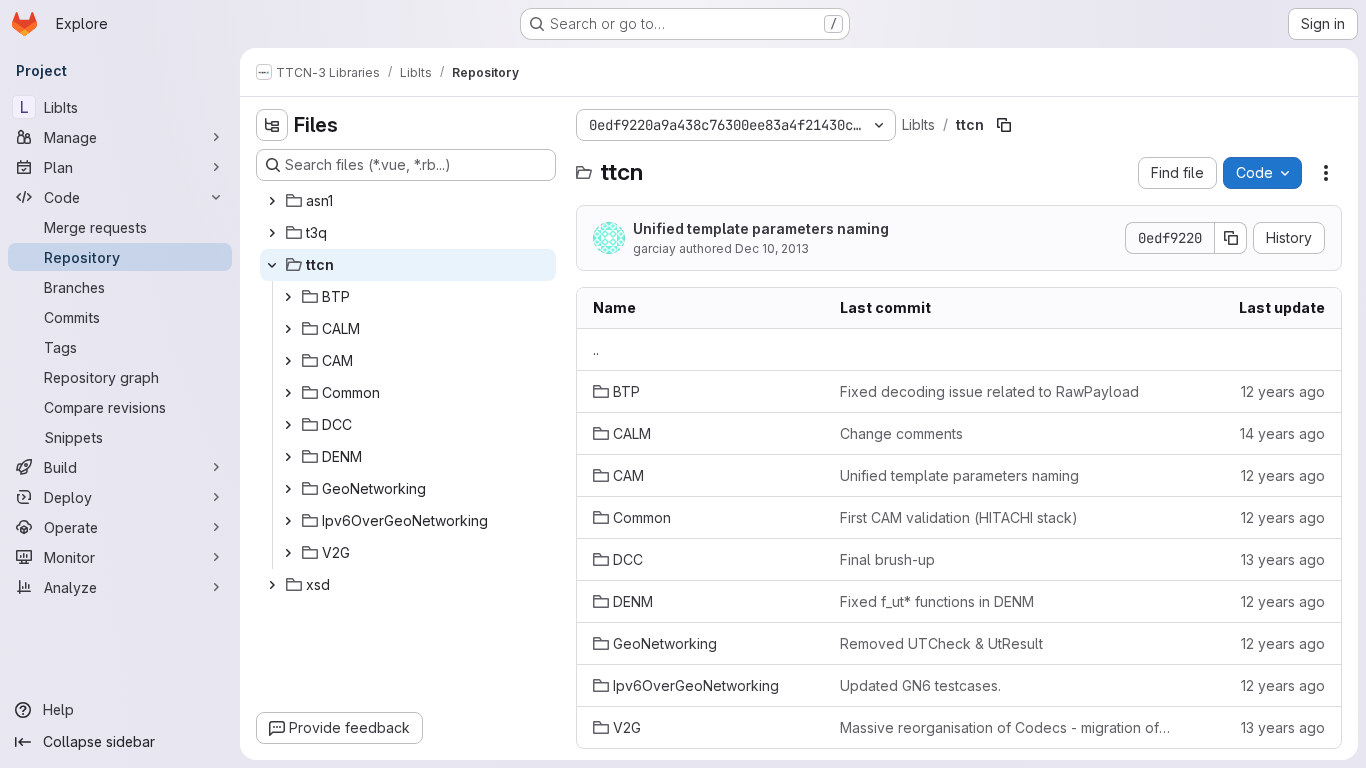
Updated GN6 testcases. (920, 685)
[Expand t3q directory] (272, 233)
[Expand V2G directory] (288, 553)
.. (596, 349)
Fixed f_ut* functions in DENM (937, 601)
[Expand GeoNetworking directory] (288, 489)
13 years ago (1283, 559)
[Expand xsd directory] (272, 585)
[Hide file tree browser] (272, 125)
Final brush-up (887, 559)
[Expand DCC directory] (288, 425)
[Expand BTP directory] (288, 297)
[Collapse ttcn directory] (272, 265)
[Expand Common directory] (288, 393)
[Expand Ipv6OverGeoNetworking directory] (288, 521)
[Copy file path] (1004, 125)
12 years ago (1283, 391)
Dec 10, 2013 (772, 248)
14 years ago (1282, 433)
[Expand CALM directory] (288, 329)
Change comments (901, 433)
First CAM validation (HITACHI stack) (959, 517)
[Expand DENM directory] (288, 457)
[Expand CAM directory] (288, 361)
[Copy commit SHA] (1231, 238)
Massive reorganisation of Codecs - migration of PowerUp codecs (1005, 727)
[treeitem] (408, 201)
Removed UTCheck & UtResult (941, 643)
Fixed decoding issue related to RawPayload (989, 391)
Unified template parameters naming (761, 228)
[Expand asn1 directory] (272, 201)
